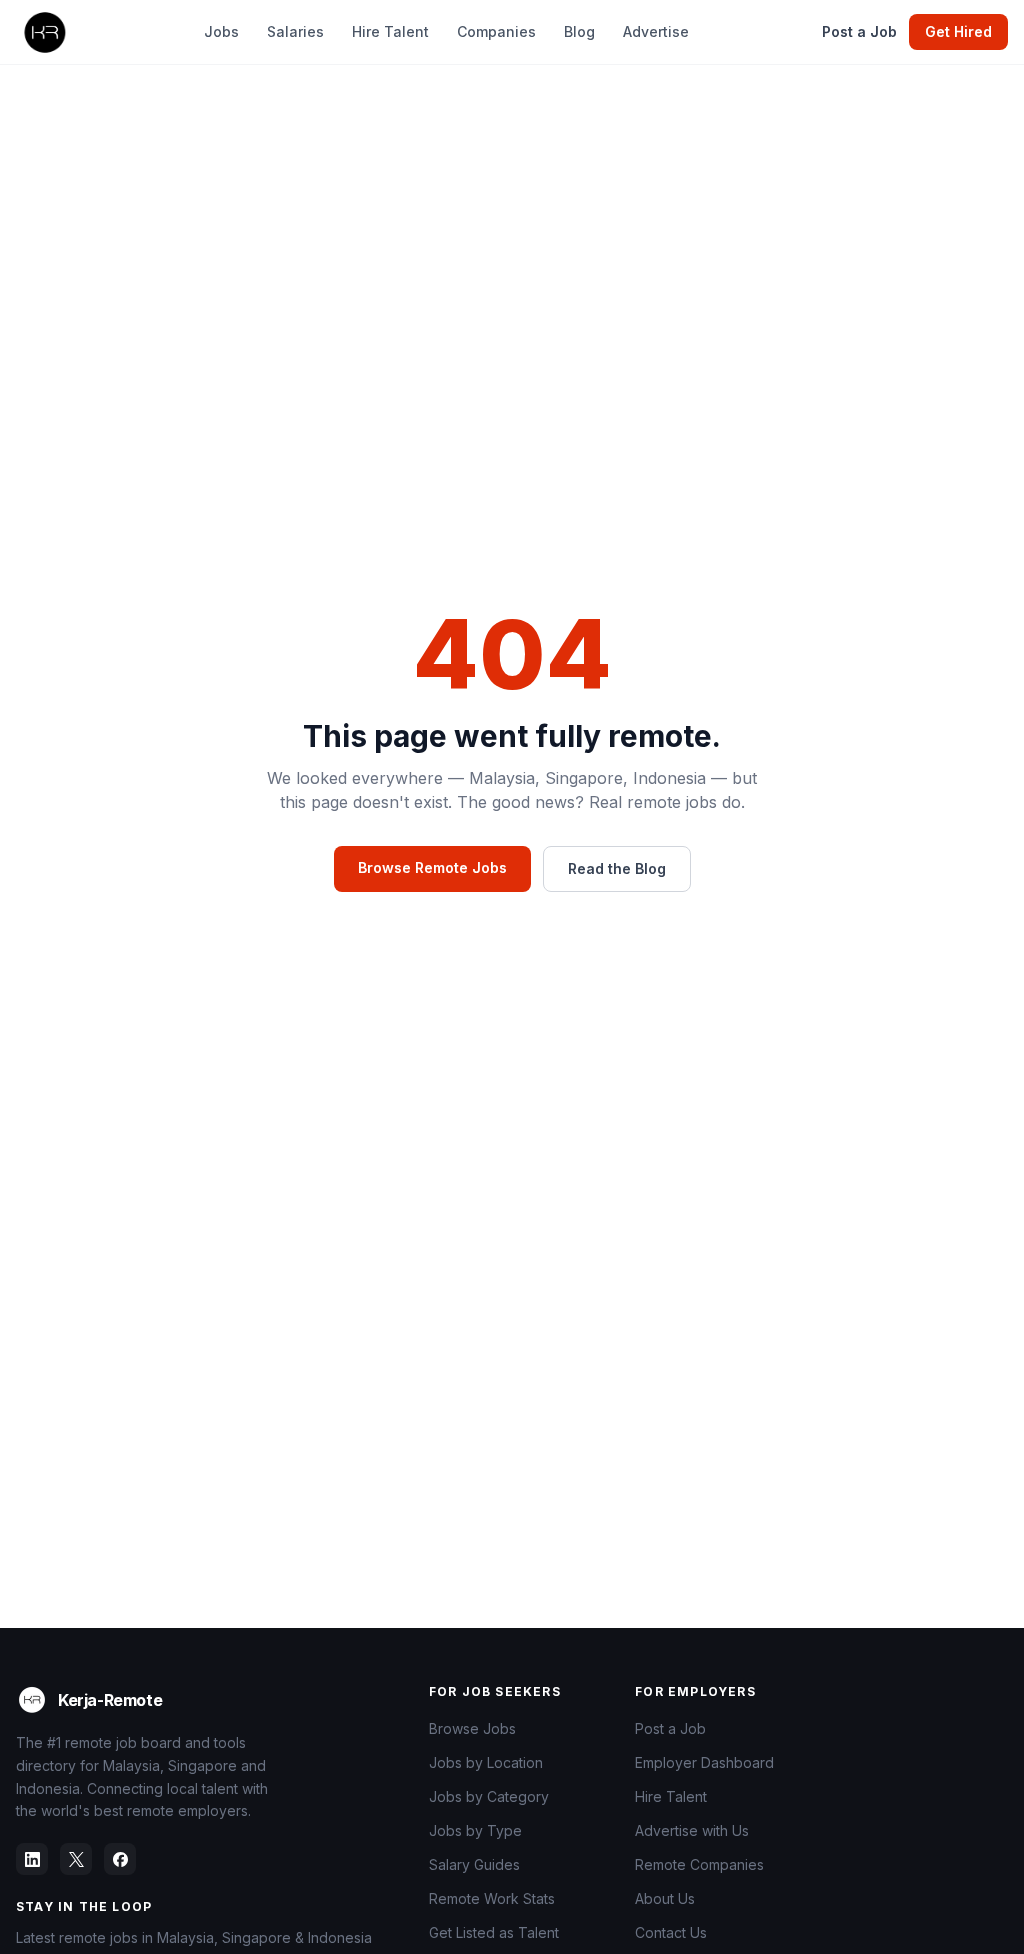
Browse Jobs (472, 1728)
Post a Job (859, 31)
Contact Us (671, 1932)
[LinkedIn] (32, 1859)
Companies (496, 31)
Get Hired (958, 31)
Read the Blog (617, 868)
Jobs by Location (486, 1762)
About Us (665, 1898)
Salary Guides (474, 1864)
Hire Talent (390, 31)
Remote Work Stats (492, 1898)
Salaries (295, 31)
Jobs (221, 31)
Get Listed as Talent (494, 1932)
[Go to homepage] (44, 32)
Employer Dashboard (704, 1762)
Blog (579, 31)
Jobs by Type (475, 1830)
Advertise (656, 31)
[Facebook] (120, 1859)
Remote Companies (699, 1864)
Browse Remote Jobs (432, 867)
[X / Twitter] (76, 1859)
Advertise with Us (692, 1830)
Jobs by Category (489, 1796)
